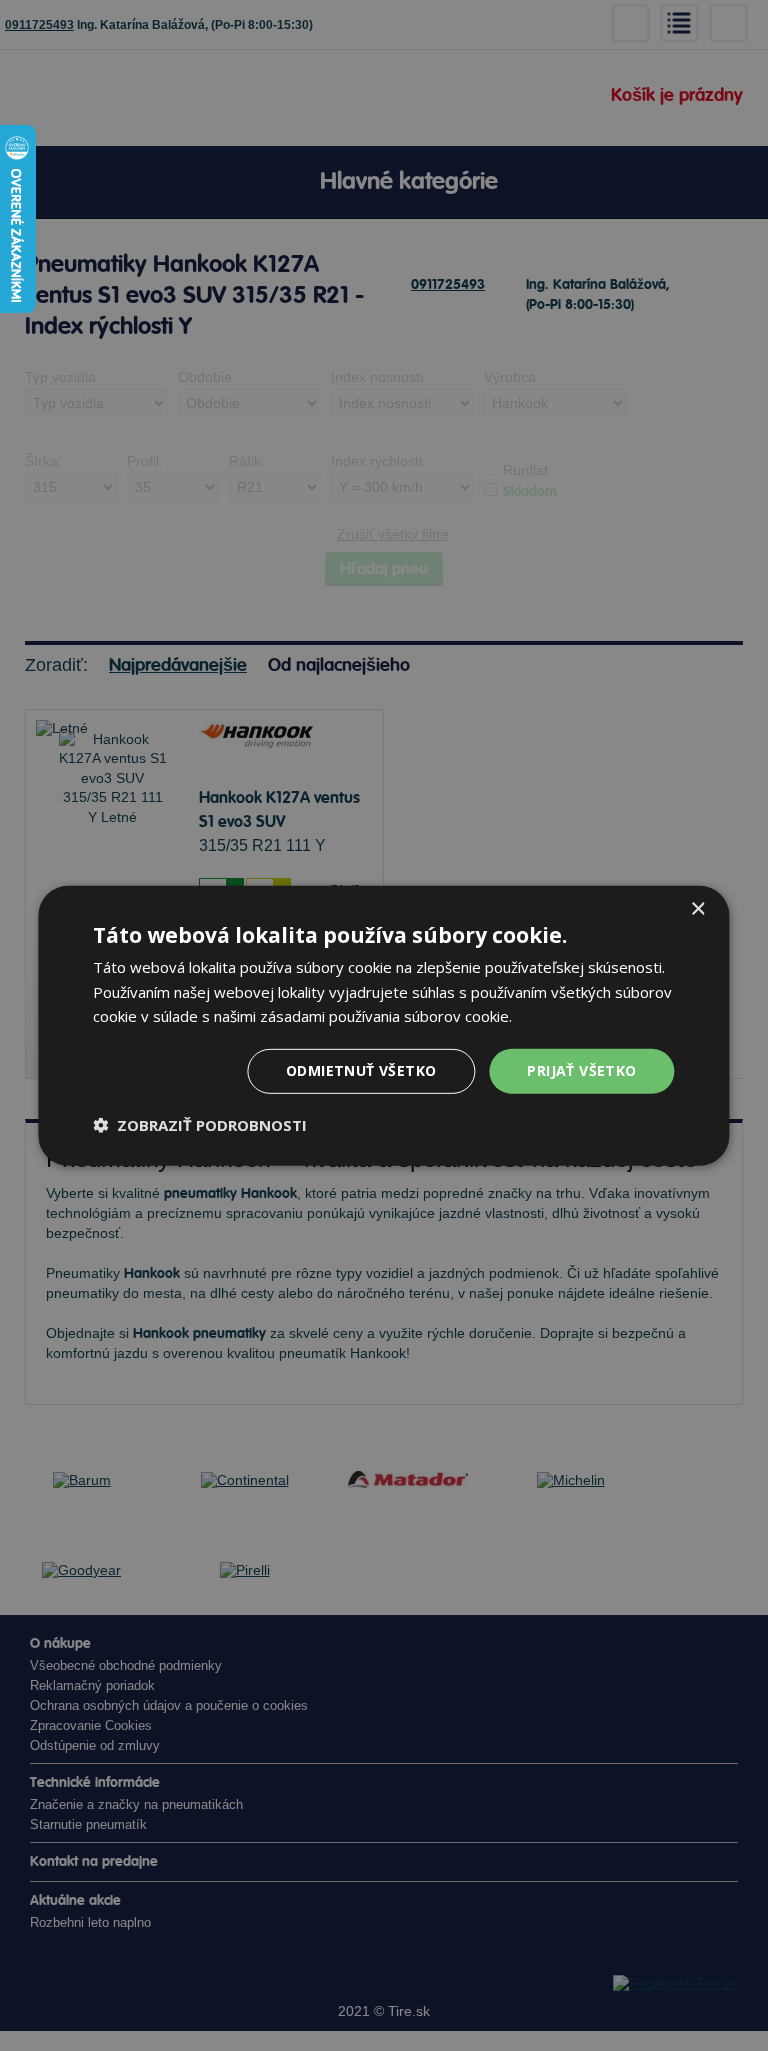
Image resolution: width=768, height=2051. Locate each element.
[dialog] (383, 1025)
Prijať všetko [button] (581, 1070)
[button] (200, 1125)
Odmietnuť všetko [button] (361, 1070)
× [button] (697, 908)
